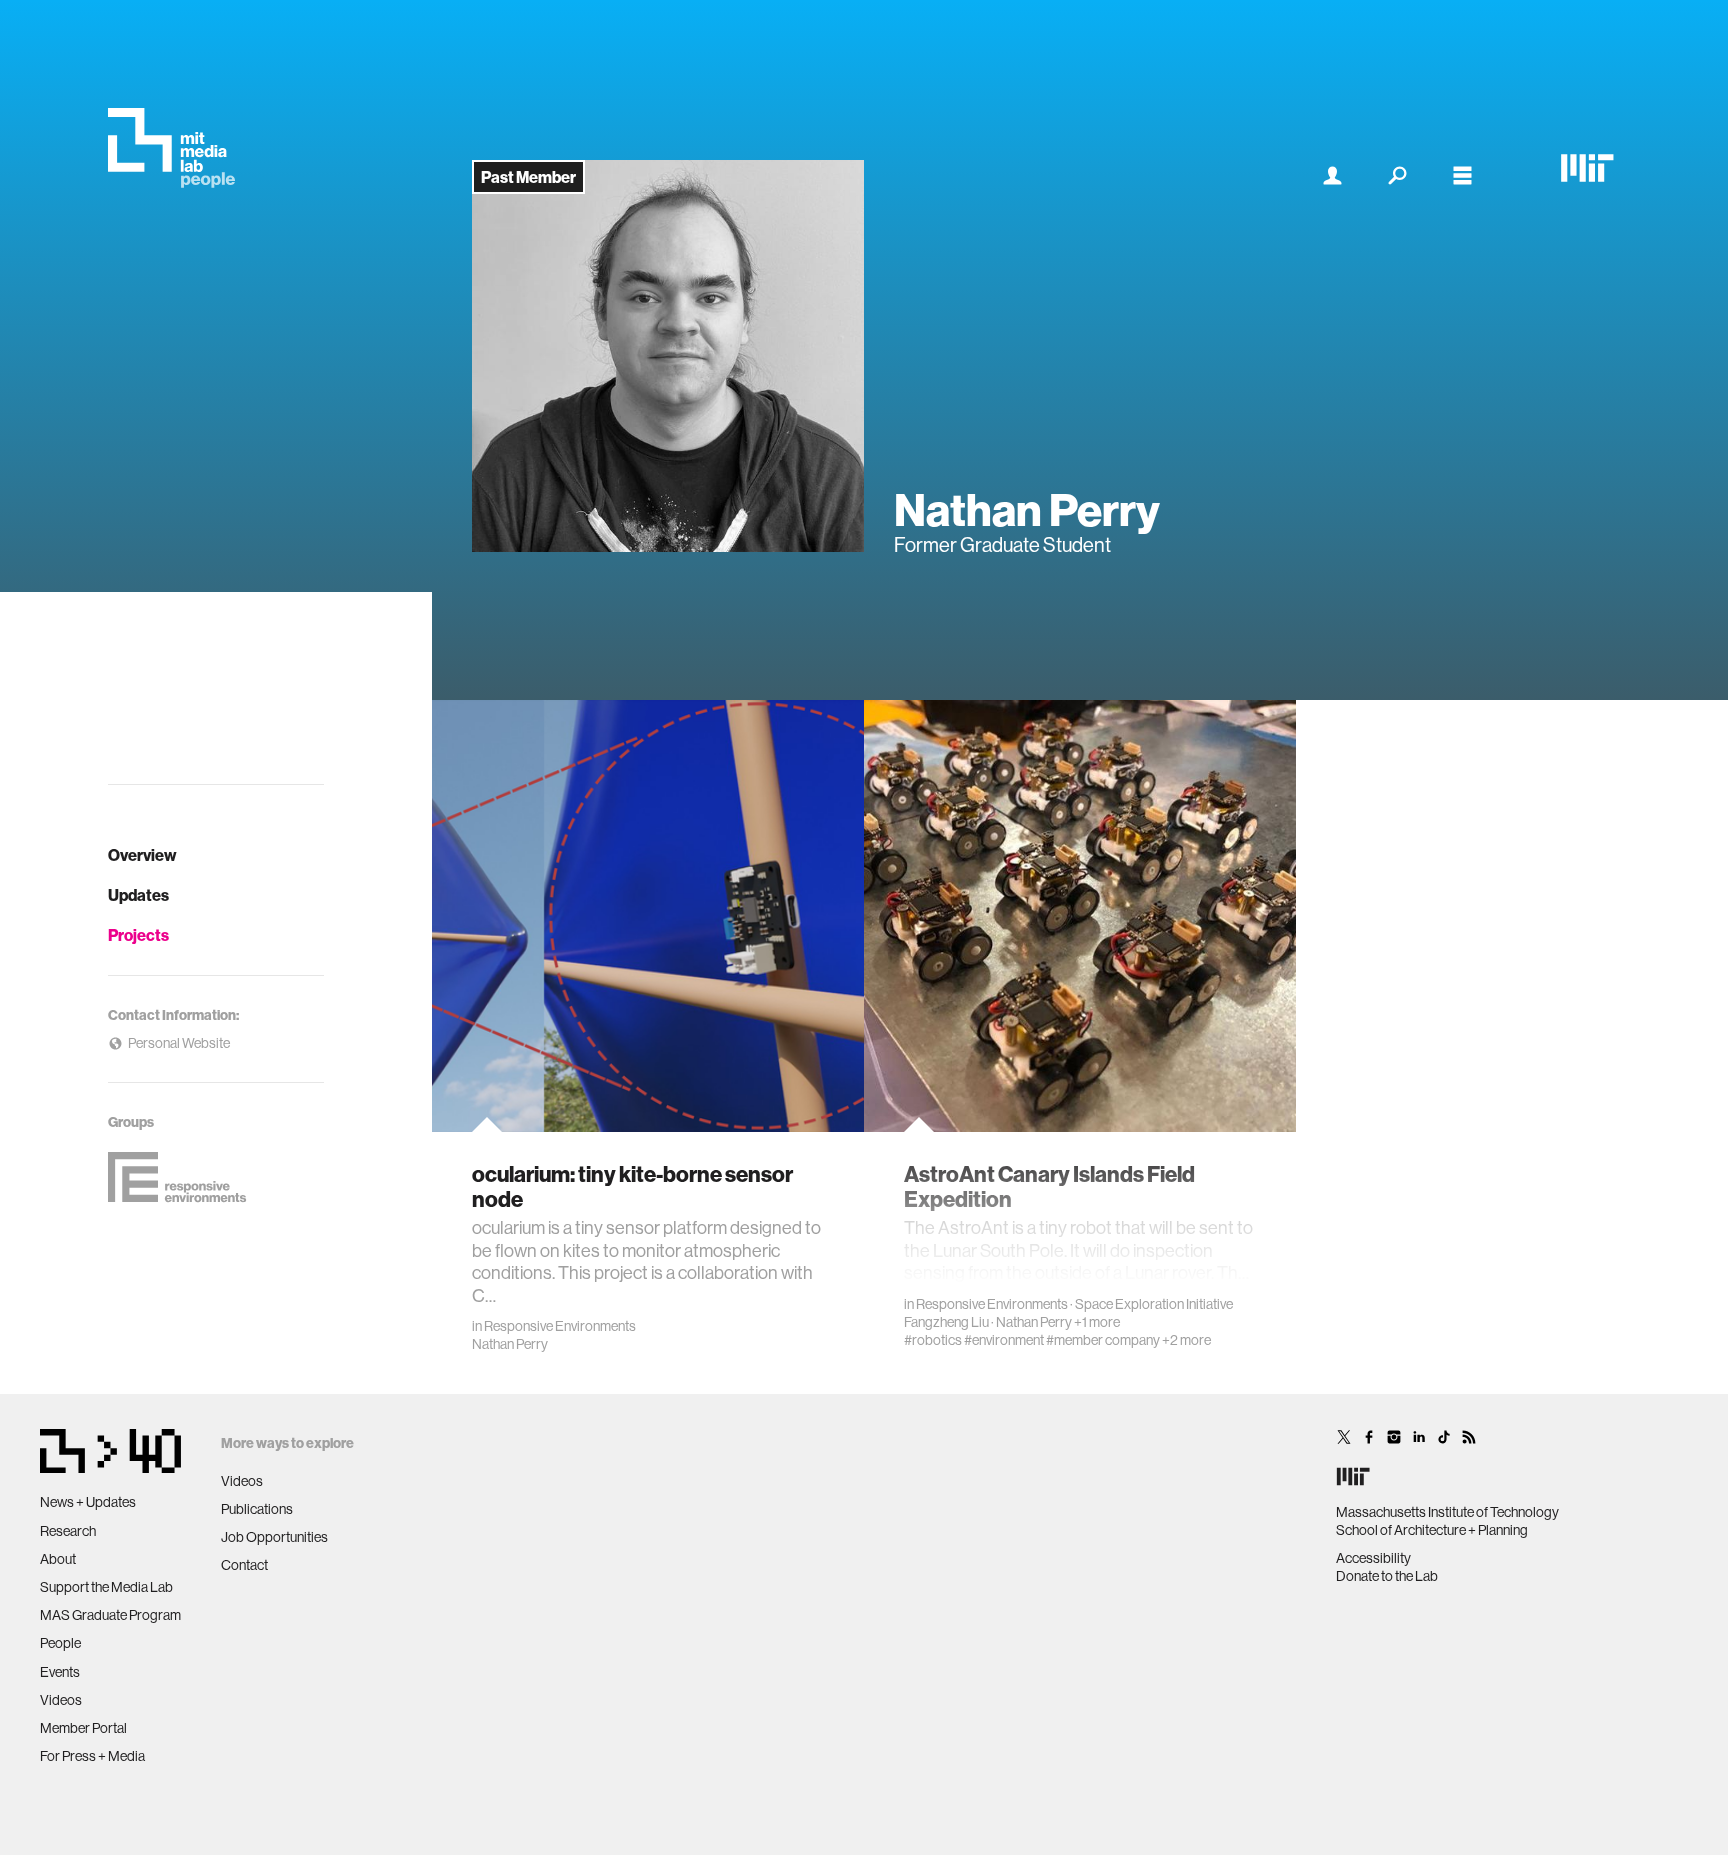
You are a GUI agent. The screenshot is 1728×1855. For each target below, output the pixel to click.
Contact (244, 1565)
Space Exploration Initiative (1154, 1304)
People (60, 1643)
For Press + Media (92, 1756)
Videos (61, 1700)
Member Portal (83, 1728)
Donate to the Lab (1387, 1576)
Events (60, 1672)
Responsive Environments (560, 1326)
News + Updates (88, 1502)
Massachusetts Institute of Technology (1447, 1512)
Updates (138, 895)
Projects (138, 935)
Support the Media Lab (106, 1587)
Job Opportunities (274, 1537)
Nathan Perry (510, 1344)
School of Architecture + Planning (1432, 1530)
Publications (257, 1509)
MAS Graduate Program (110, 1615)
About (58, 1559)
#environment (1004, 1340)
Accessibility (1373, 1558)
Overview (142, 855)
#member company (1103, 1340)
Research (68, 1531)
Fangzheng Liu (946, 1322)
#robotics (933, 1340)
